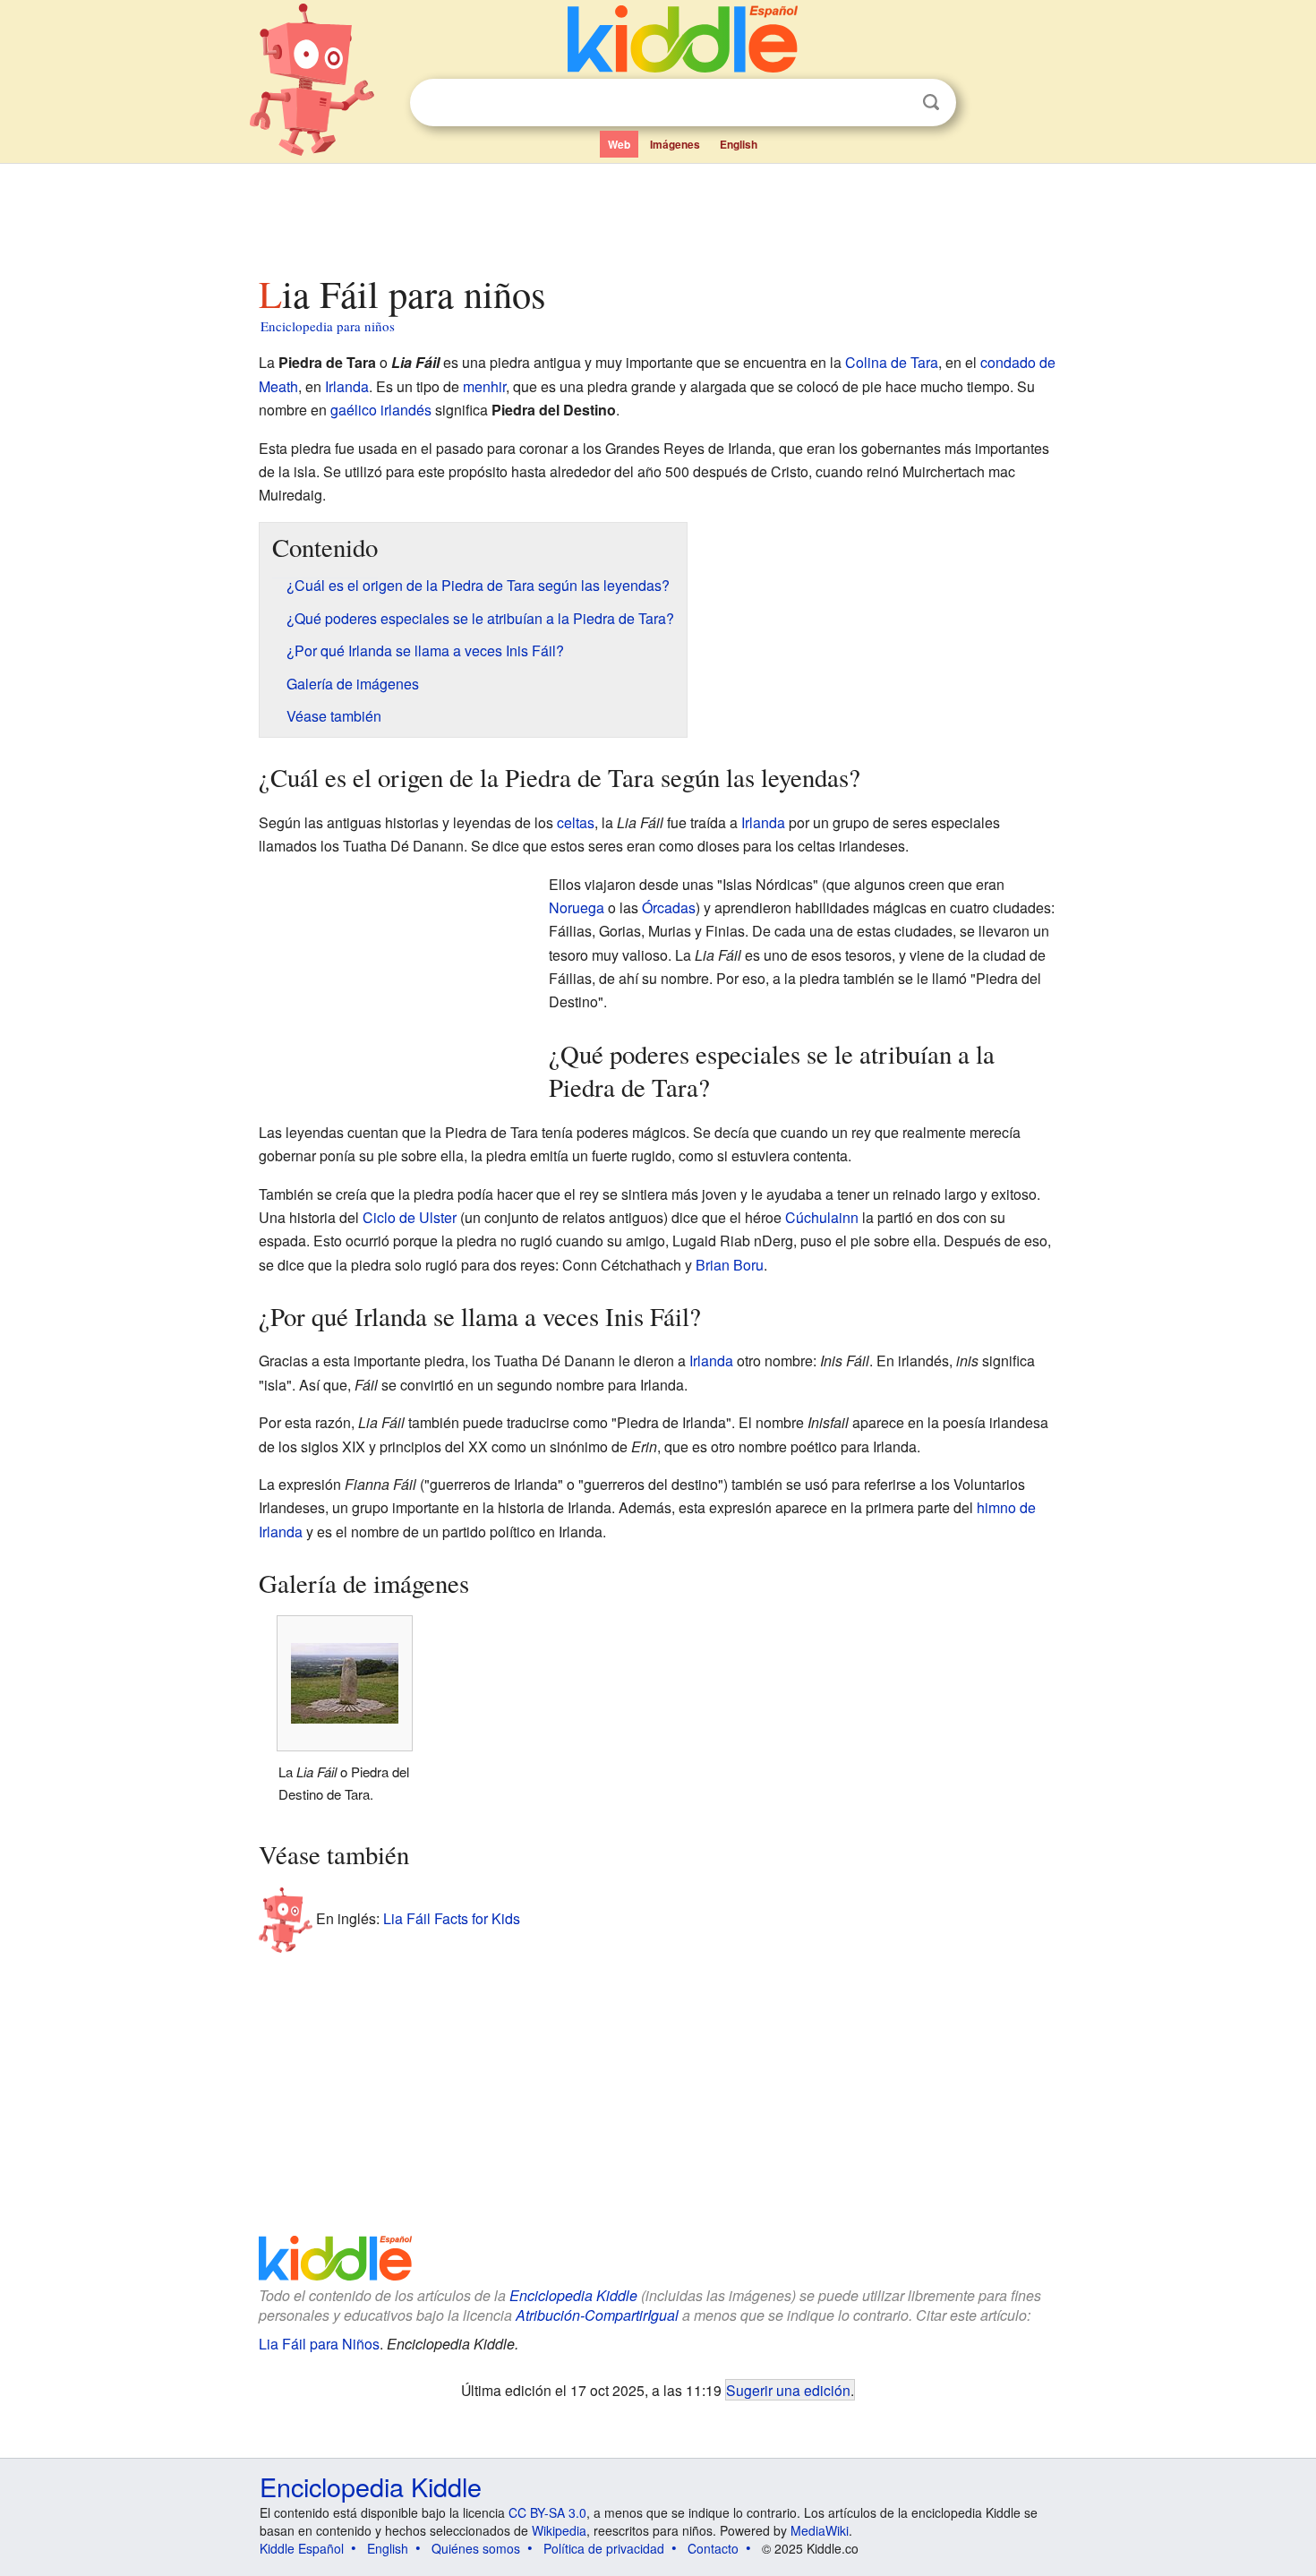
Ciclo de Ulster (410, 1217)
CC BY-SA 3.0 (547, 2512)
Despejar (894, 103)
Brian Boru (730, 1265)
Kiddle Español (302, 2548)
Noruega (577, 907)
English (739, 144)
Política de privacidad (604, 2548)
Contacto (713, 2548)
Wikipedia (559, 2530)
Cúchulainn (822, 1217)
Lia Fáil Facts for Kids (452, 1918)
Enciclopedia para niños (328, 326)
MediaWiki (820, 2530)
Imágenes (675, 144)
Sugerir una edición (788, 2390)
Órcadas (669, 907)
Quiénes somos (476, 2548)
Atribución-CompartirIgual (597, 2315)
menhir (484, 386)
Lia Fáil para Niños (319, 2344)
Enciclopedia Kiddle (573, 2295)
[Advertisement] (657, 214)
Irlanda (347, 386)
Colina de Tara (892, 362)
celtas (576, 822)
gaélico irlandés (381, 410)
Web (619, 144)
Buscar (931, 103)
